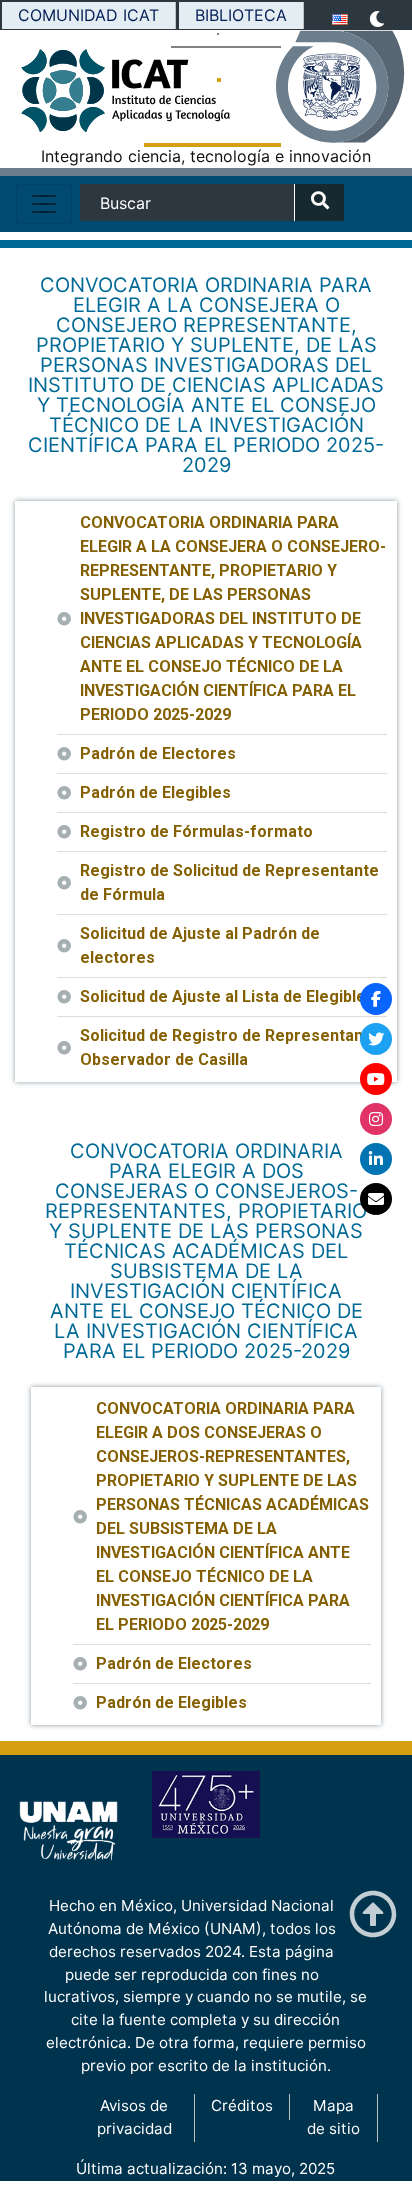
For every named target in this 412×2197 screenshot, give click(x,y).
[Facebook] (376, 999)
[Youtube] (376, 1079)
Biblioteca (241, 15)
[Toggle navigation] (44, 204)
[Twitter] (376, 1039)
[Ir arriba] (373, 1914)
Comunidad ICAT (88, 15)
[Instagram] (376, 1119)
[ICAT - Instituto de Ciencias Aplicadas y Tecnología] (68, 96)
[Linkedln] (376, 1159)
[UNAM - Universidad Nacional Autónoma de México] (343, 87)
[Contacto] (376, 1199)
